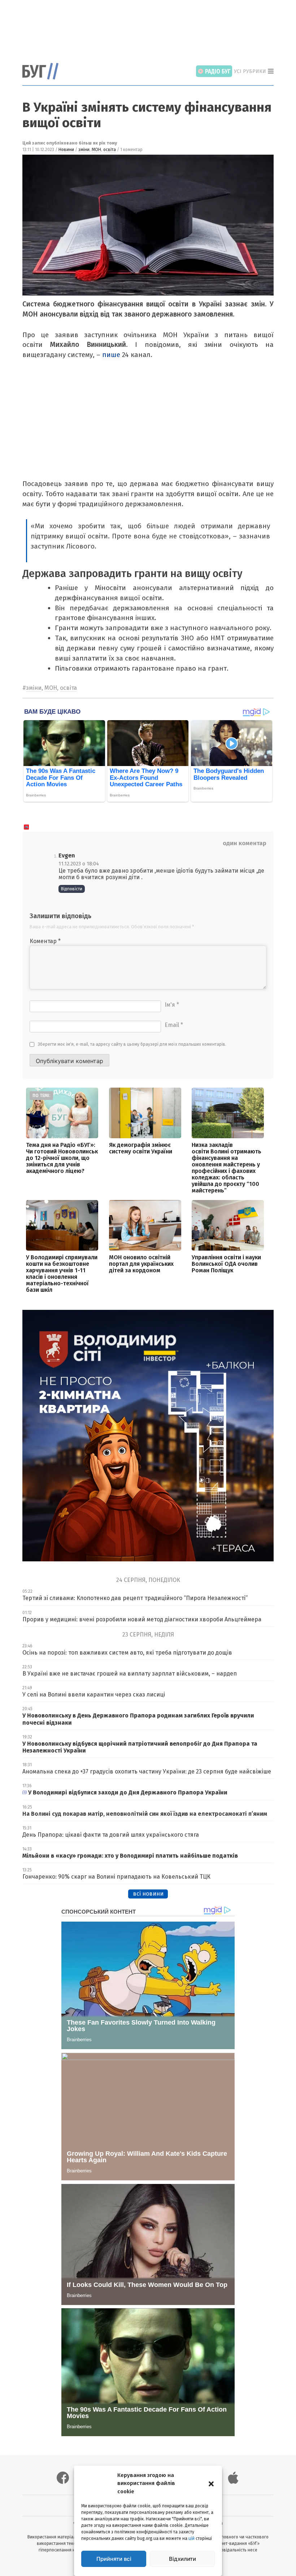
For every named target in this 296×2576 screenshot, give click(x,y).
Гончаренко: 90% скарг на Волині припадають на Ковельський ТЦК (116, 1877)
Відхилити (182, 2559)
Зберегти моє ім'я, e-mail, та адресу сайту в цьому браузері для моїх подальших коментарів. (132, 1044)
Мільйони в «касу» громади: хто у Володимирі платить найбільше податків (131, 1856)
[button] (211, 2483)
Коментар (45, 941)
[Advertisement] (154, 27)
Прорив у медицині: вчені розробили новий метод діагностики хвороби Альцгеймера (142, 1619)
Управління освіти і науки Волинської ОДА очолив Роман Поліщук (226, 1264)
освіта (110, 150)
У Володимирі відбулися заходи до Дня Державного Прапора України (128, 1792)
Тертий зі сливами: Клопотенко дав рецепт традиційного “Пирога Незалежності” (135, 1598)
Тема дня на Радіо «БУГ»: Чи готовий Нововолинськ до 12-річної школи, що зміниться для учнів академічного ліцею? (62, 1158)
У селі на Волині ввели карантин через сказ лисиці (94, 1695)
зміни (84, 150)
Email (174, 1025)
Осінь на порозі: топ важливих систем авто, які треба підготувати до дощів (127, 1653)
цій (191, 2538)
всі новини (148, 1894)
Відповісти (72, 889)
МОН (96, 150)
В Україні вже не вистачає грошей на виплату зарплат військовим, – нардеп (130, 1674)
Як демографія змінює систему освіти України (141, 1148)
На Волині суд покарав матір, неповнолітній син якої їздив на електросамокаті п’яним (145, 1814)
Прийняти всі (114, 2559)
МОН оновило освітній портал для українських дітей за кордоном (141, 1264)
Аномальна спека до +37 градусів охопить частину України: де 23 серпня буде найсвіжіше (147, 1771)
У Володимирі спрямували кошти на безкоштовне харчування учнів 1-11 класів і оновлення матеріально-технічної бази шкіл (62, 1274)
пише (111, 355)
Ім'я (172, 1005)
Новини (66, 150)
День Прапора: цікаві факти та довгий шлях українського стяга (111, 1835)
